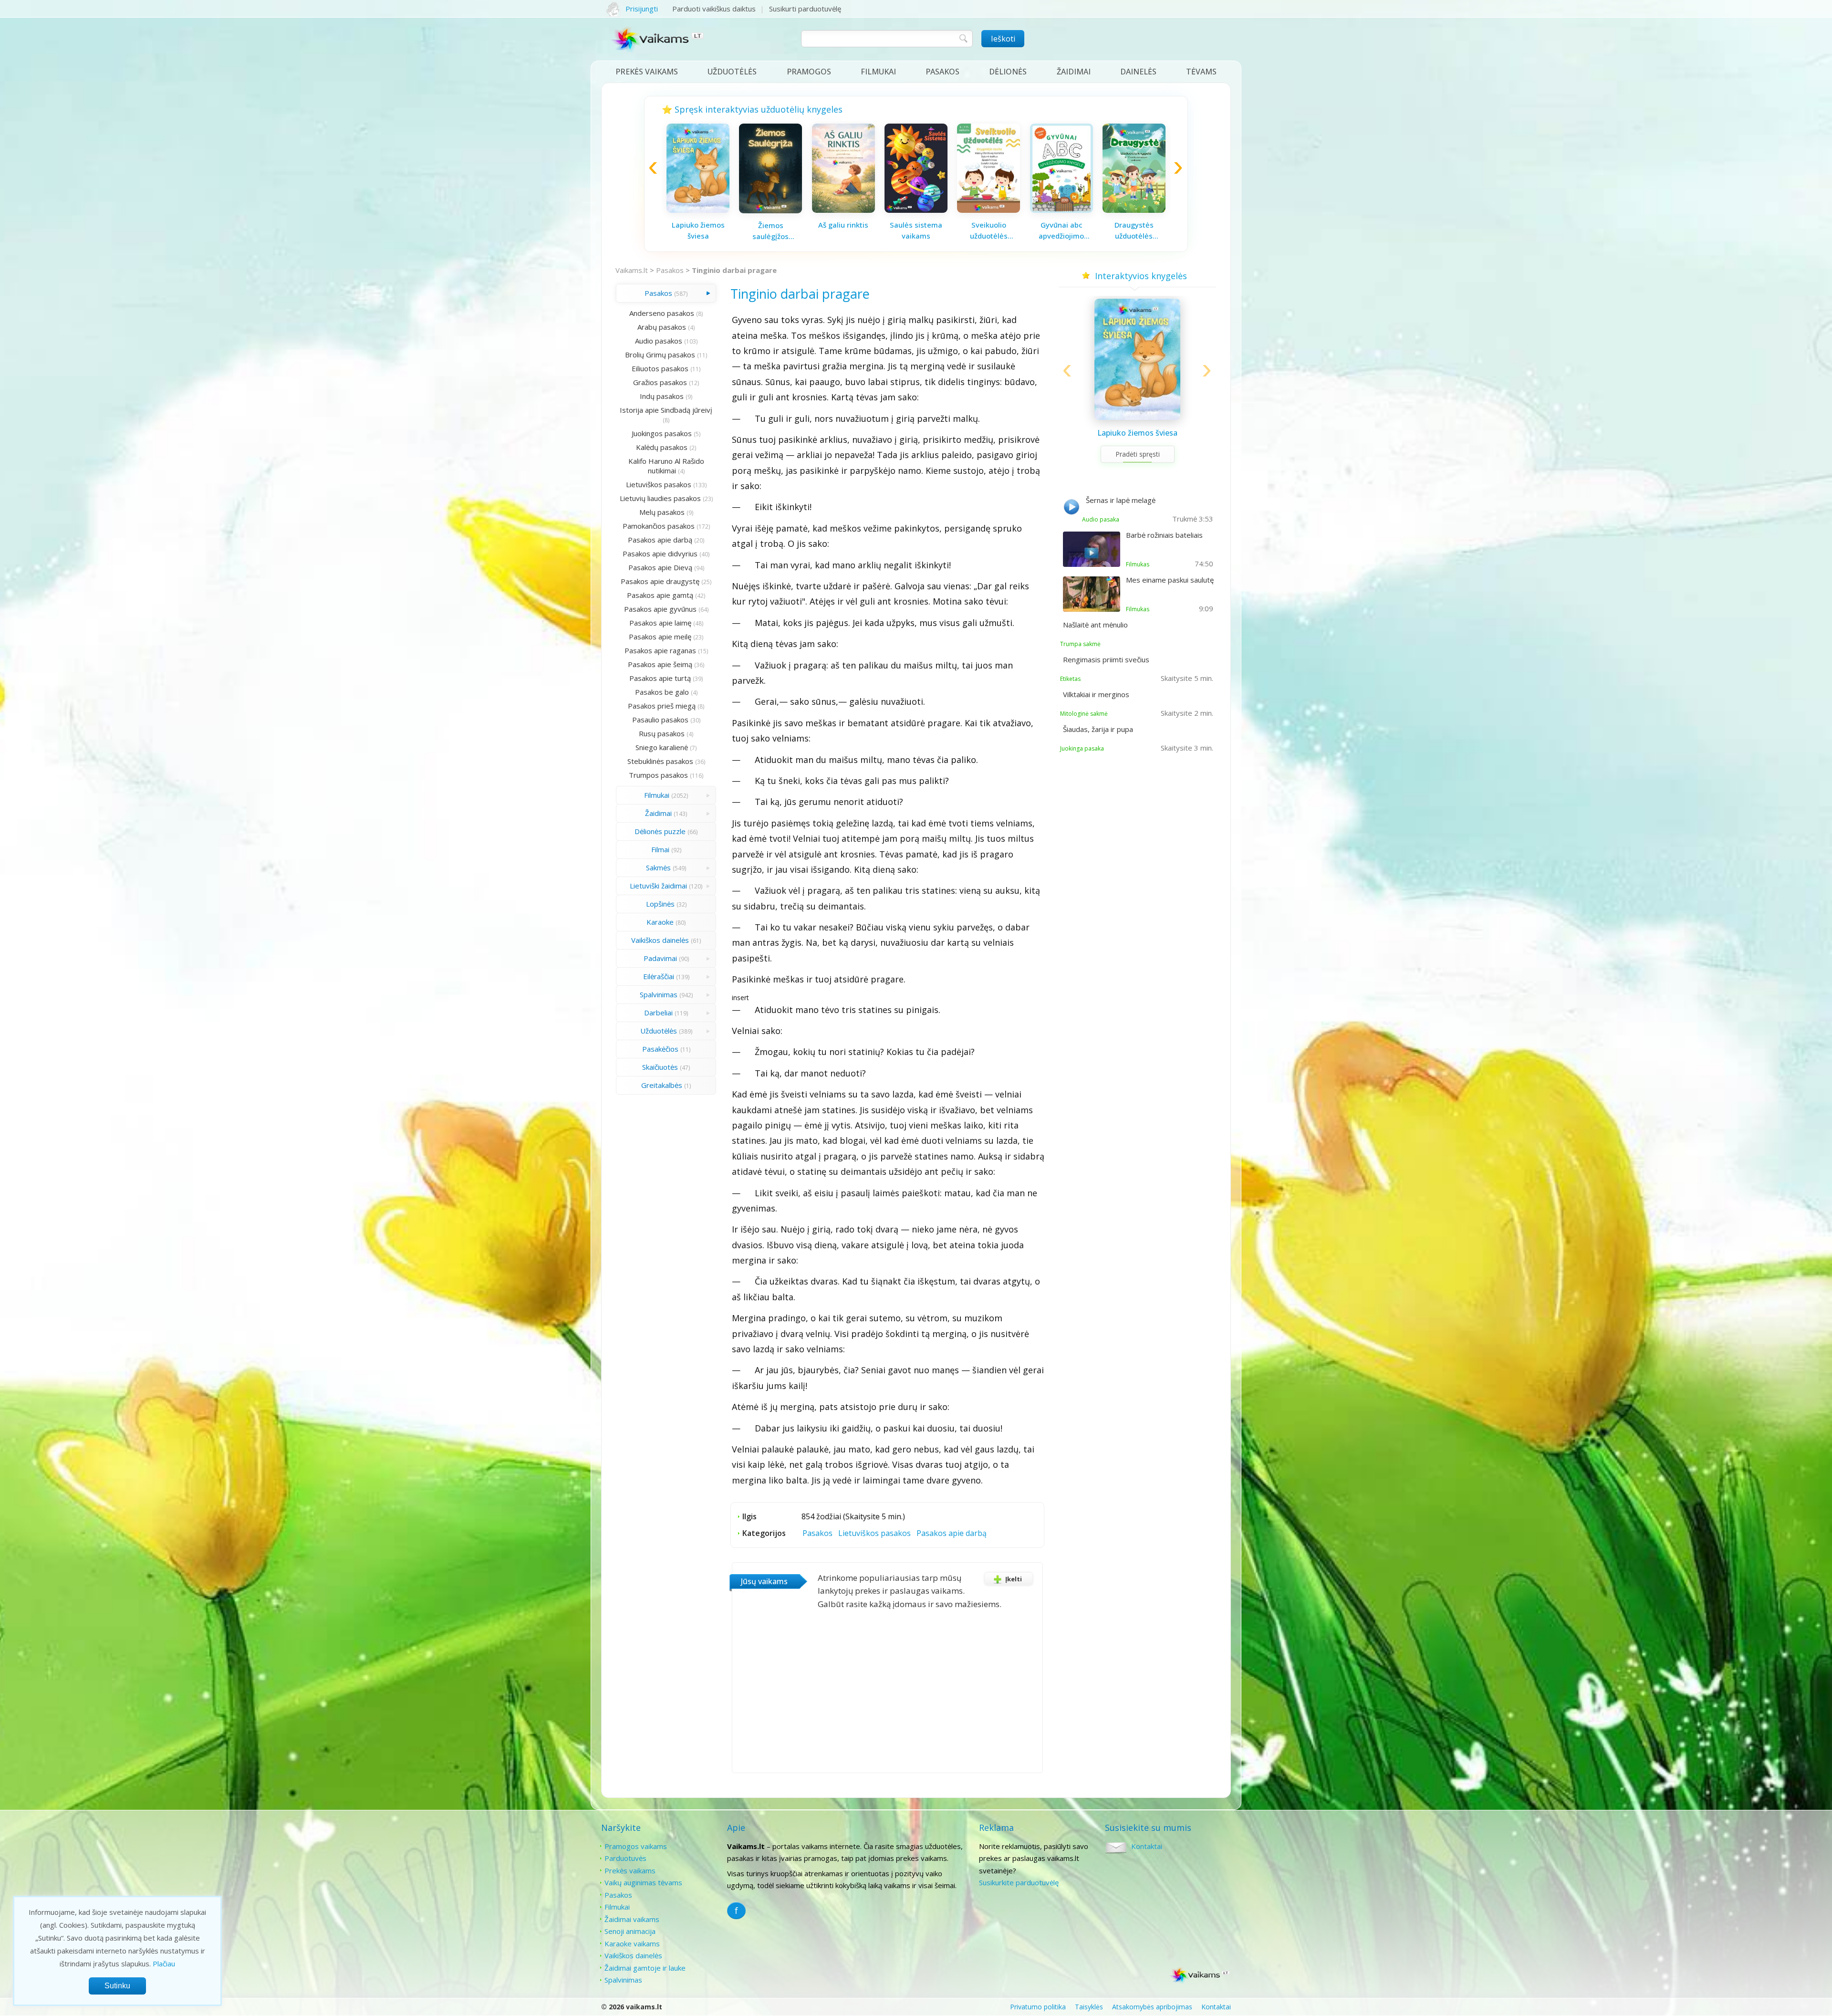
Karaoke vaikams (632, 1943)
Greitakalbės (662, 1085)
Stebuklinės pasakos (660, 761)
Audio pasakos (659, 341)
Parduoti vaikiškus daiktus (714, 9)
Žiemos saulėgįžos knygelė (1138, 439)
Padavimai (660, 958)
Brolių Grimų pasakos (660, 355)
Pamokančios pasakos (659, 526)
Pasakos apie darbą (660, 540)
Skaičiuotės (660, 1067)
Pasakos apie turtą (660, 678)
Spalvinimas (659, 994)
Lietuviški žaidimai (658, 886)
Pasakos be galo (662, 692)
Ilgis (749, 1516)
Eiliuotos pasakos (660, 368)
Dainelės (1138, 72)
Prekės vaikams (647, 72)
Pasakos (942, 72)
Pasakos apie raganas (660, 650)
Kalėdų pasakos (662, 447)
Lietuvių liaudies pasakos (660, 498)
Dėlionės (1008, 72)
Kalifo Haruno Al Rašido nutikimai (666, 466)
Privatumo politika (1038, 2007)
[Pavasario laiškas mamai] (698, 210)
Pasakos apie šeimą (660, 664)
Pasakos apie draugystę (660, 581)
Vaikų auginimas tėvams (643, 1882)
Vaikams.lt (632, 270)
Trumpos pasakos (658, 775)
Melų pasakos (662, 512)
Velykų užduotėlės (770, 225)
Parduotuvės (625, 1858)
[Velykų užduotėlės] (770, 210)
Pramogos (809, 72)
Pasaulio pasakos (660, 720)
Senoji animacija (630, 1931)
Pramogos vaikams (636, 1846)
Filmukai (878, 72)
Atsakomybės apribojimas (1152, 2007)
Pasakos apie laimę (660, 623)
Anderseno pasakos (662, 313)
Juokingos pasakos (662, 433)
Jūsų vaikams (764, 1581)
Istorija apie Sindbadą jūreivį (666, 410)
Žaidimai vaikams (632, 1919)
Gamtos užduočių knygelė (1062, 230)
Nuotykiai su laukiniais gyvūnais (989, 230)
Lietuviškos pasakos (659, 484)
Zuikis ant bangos (843, 225)
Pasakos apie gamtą (660, 595)
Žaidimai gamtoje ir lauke (645, 1968)
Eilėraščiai (659, 976)
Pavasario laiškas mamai (698, 230)
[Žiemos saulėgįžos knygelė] (1137, 418)
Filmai (660, 849)
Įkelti (1014, 1579)
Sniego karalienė (662, 747)
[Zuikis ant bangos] (843, 210)
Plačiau (164, 1964)
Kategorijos (764, 1533)
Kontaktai (1147, 1846)
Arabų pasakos (662, 327)
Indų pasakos (662, 396)
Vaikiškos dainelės (660, 940)
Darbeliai (658, 1013)
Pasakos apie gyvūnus (660, 609)
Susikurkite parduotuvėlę (1019, 1882)
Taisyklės (1089, 2007)
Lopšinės (660, 904)
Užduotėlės (732, 72)
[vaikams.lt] (658, 42)
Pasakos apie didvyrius (660, 554)
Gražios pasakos (660, 382)
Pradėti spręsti (1138, 466)
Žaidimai (1074, 72)
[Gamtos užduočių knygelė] (1062, 210)
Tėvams (1201, 72)
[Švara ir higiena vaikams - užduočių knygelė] (1134, 208)
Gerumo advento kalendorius (916, 230)
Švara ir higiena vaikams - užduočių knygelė (1134, 229)
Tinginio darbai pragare (734, 270)
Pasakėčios (660, 1049)
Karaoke (660, 922)
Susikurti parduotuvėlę (805, 9)
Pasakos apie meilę (660, 637)
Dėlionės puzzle (660, 831)
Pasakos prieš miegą (662, 706)
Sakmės (658, 867)
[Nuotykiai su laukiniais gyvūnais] (989, 210)
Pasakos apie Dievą (660, 567)
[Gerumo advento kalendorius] (916, 210)
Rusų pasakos (662, 733)
